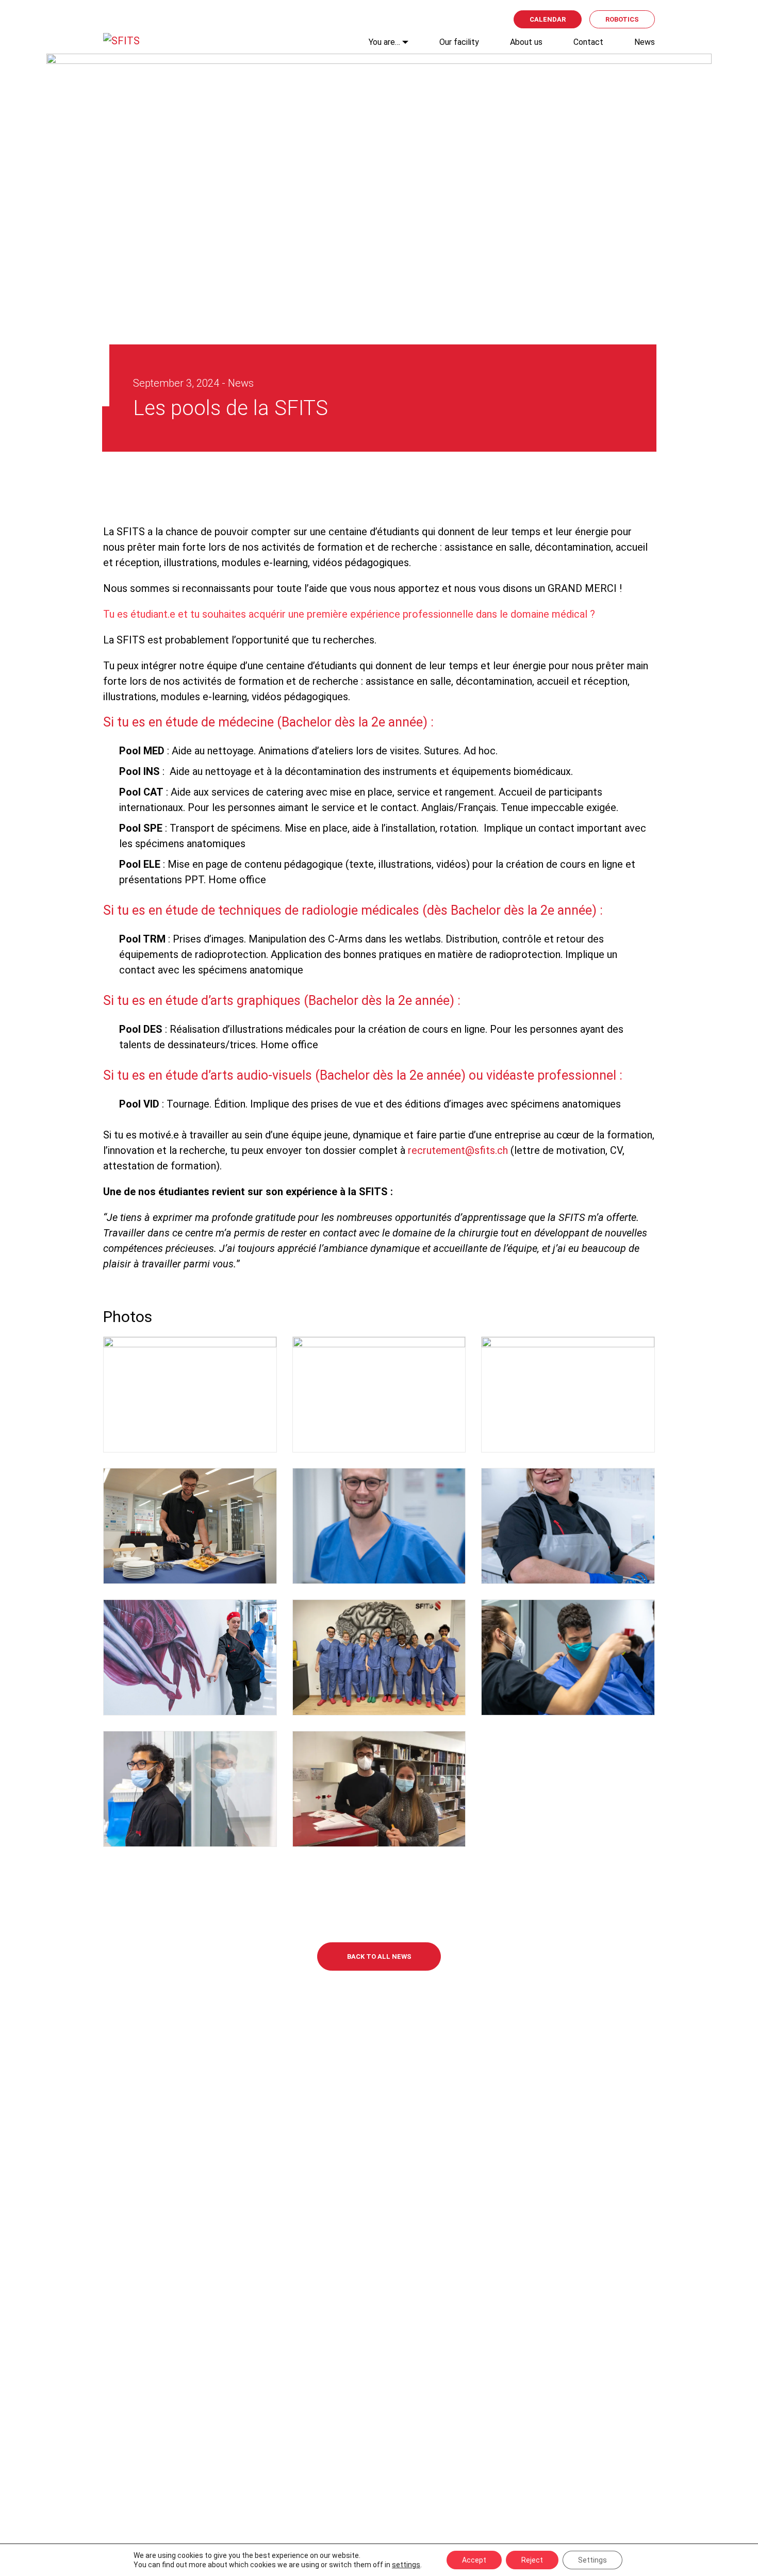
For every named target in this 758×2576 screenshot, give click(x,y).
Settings (592, 2560)
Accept (474, 2560)
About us (526, 42)
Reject (532, 2560)
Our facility (459, 42)
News (645, 42)
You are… (384, 42)
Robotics (622, 19)
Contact (588, 42)
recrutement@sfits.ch (458, 1150)
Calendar (548, 19)
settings (406, 2565)
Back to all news (379, 1956)
